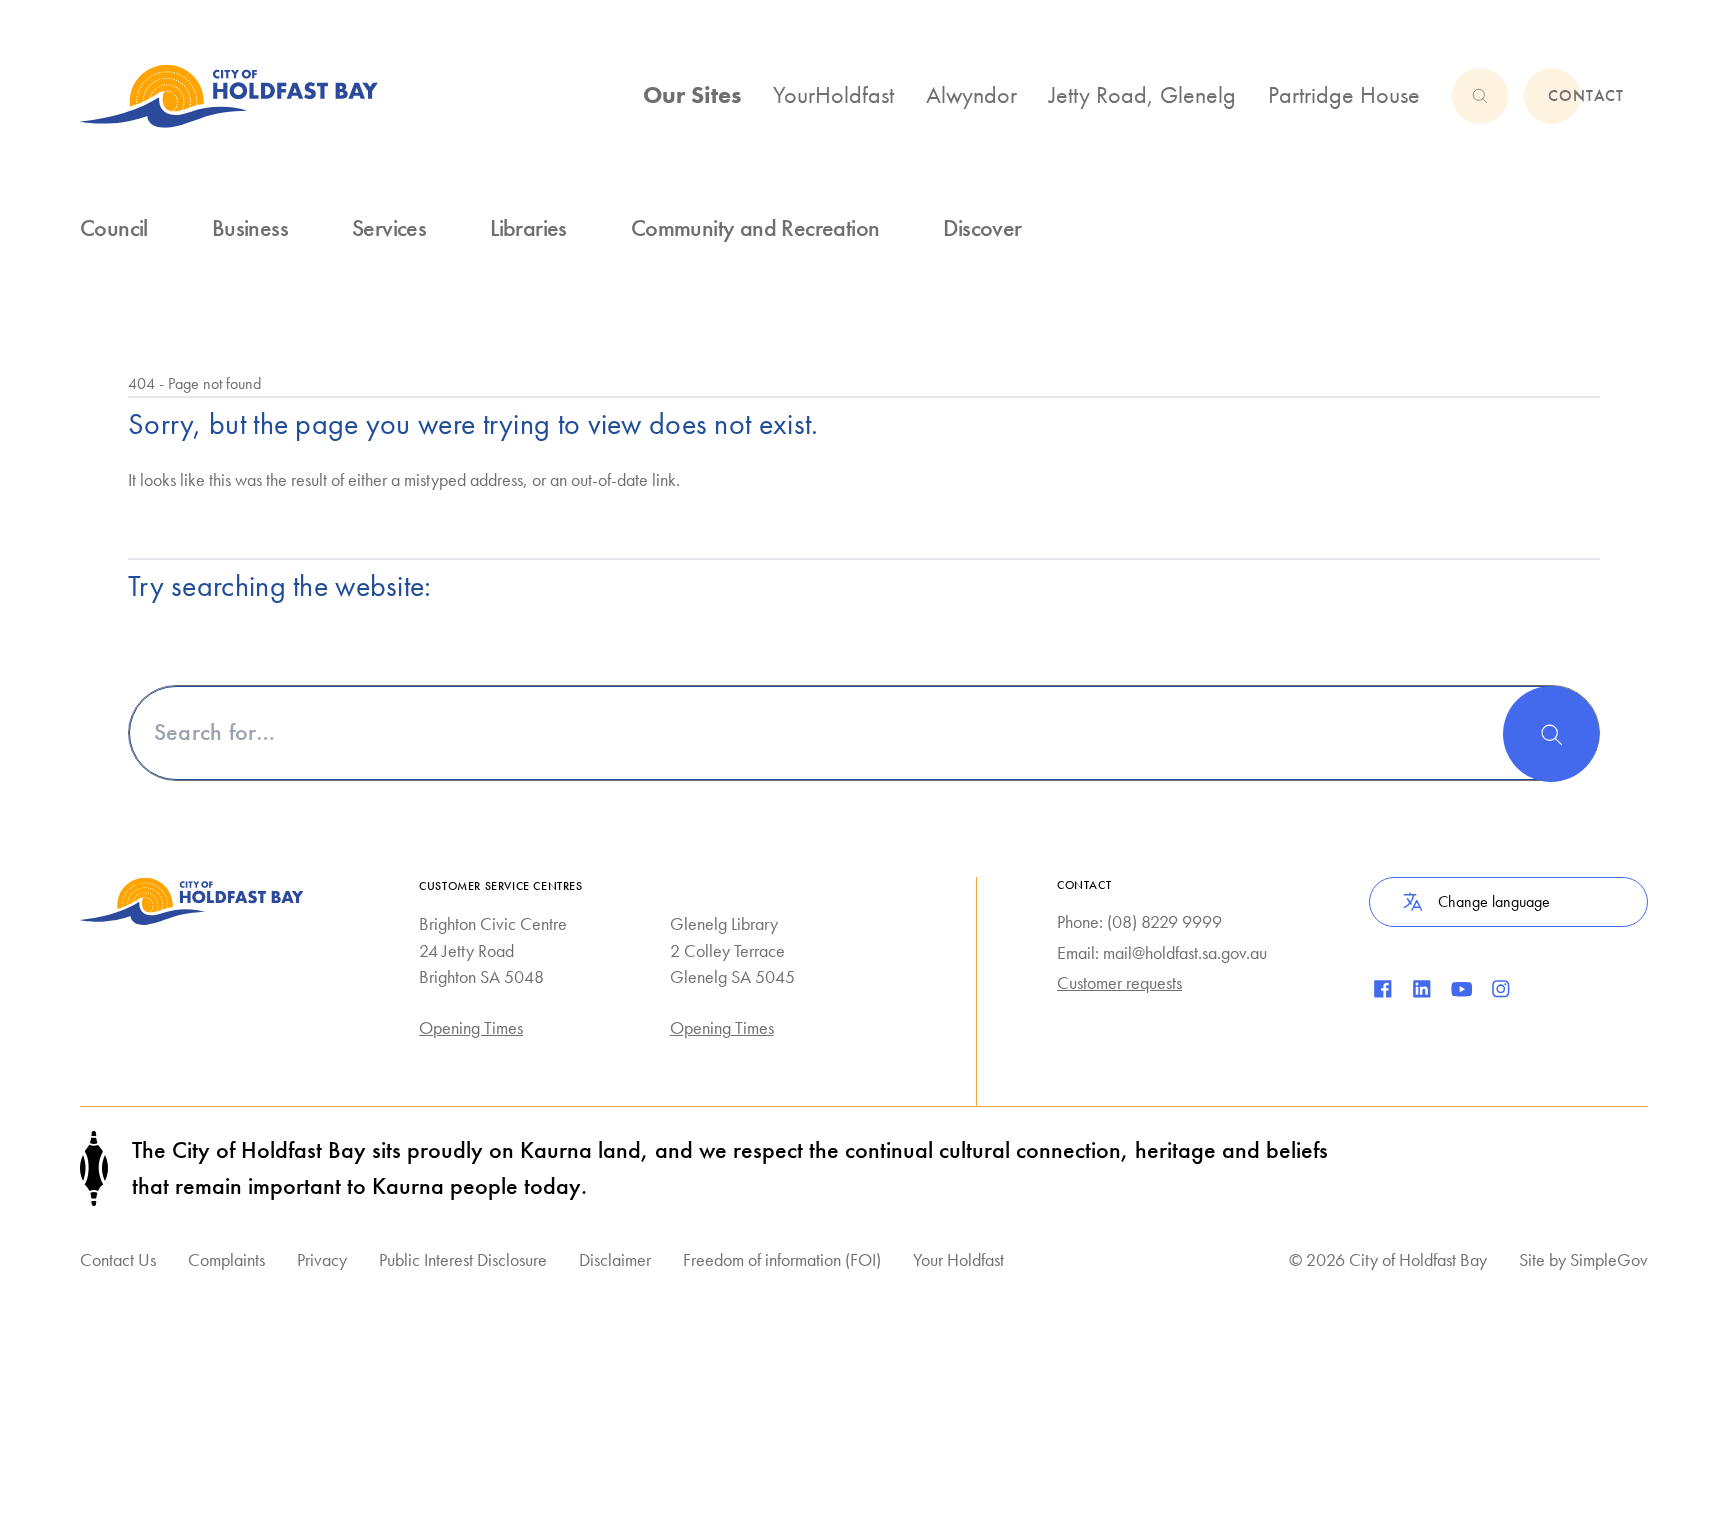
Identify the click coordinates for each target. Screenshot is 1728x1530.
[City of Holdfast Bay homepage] (229, 96)
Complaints (226, 1259)
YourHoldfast (833, 95)
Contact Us (118, 1259)
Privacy (322, 1259)
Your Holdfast (958, 1259)
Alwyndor (971, 95)
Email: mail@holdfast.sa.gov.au (1162, 952)
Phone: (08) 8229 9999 (1139, 921)
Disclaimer (615, 1259)
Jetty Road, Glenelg (1142, 95)
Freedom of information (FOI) (782, 1259)
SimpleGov (1609, 1259)
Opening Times (471, 1027)
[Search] (1551, 734)
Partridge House (1344, 95)
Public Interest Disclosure (463, 1259)
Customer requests (1119, 982)
